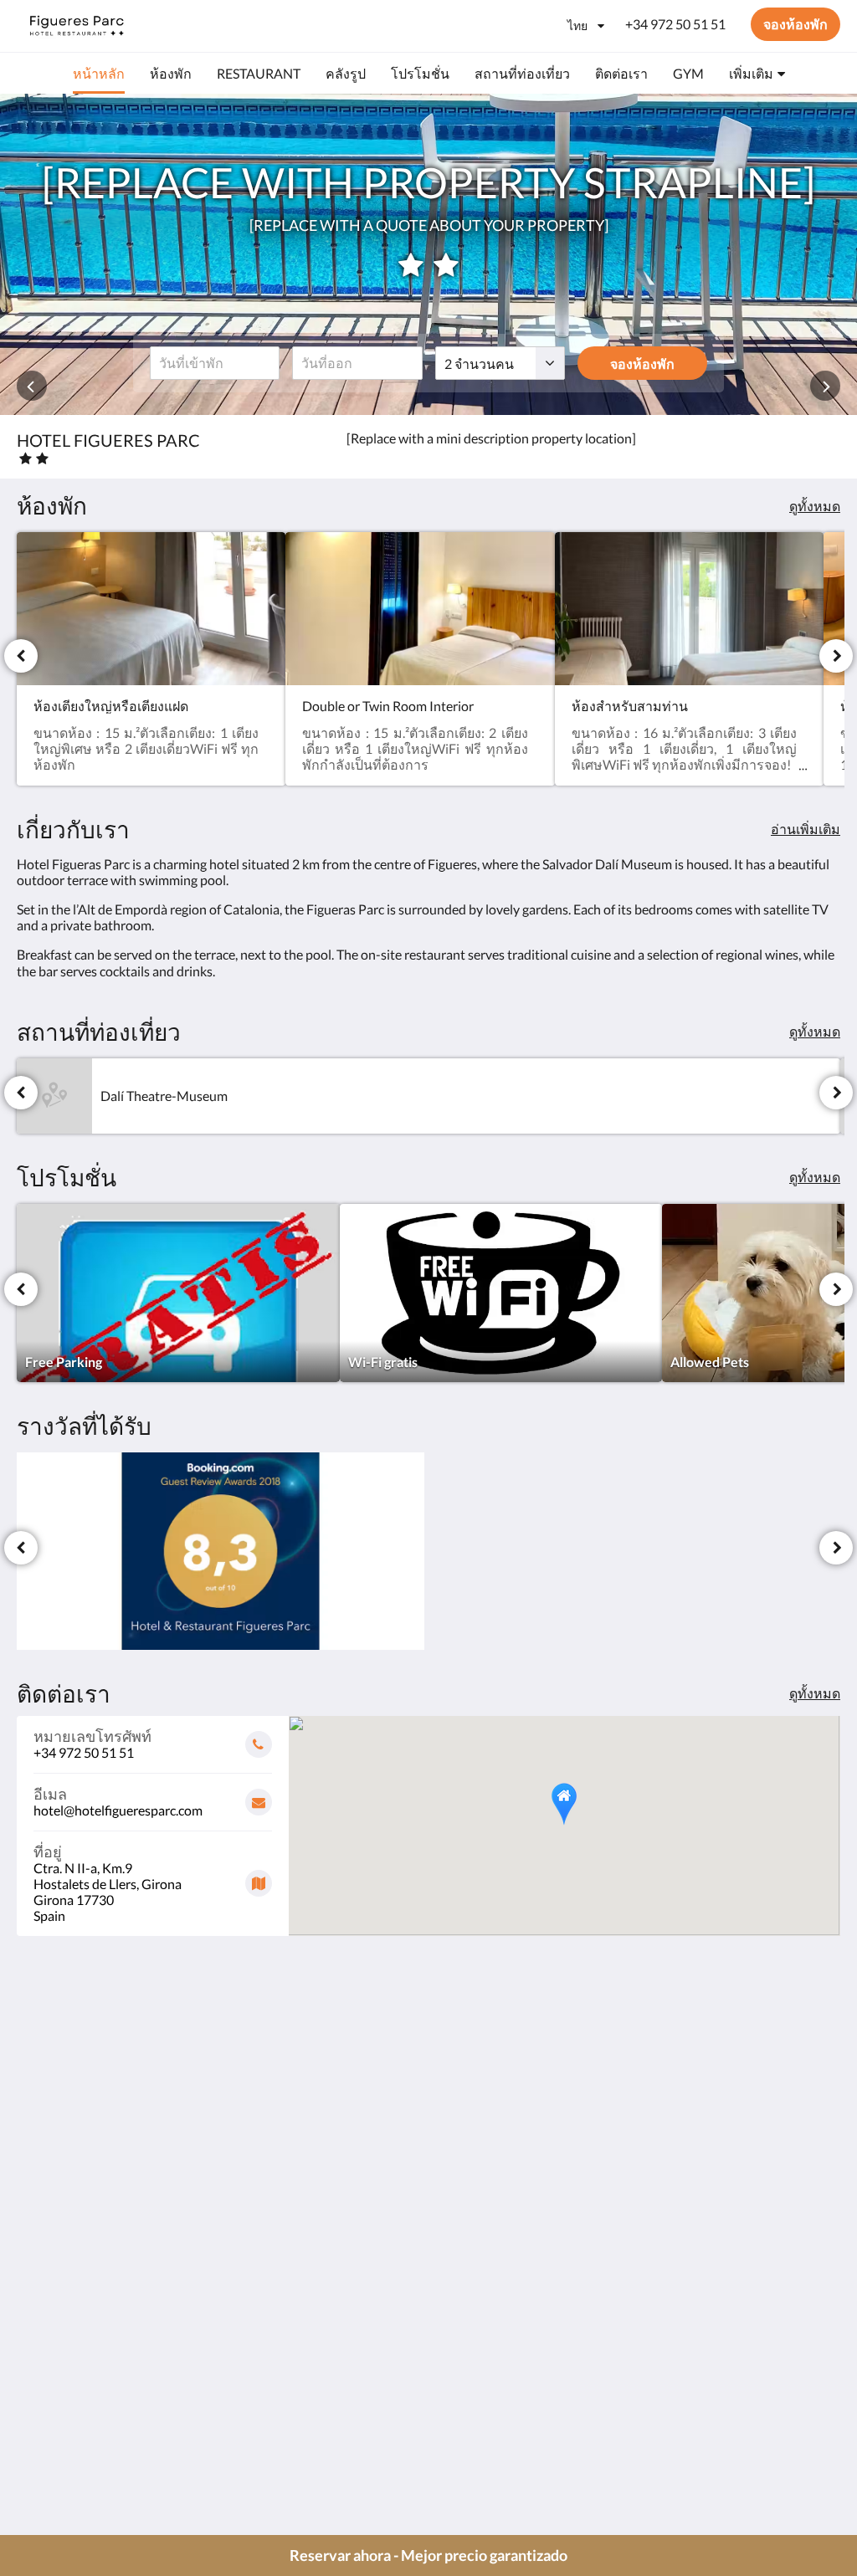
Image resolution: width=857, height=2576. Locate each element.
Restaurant (329, 2355)
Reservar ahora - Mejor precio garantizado (428, 2555)
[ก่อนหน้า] (21, 656)
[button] (564, 1804)
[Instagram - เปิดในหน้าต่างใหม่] (824, 2307)
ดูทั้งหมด (815, 506)
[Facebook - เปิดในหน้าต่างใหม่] (731, 2307)
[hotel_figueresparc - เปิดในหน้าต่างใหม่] (777, 2307)
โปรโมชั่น (326, 2326)
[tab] (359, 2270)
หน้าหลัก (323, 2298)
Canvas (819, 2425)
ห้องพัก (318, 2312)
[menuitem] (99, 74)
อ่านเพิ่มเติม (806, 829)
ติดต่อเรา (323, 2340)
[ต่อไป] (836, 656)
